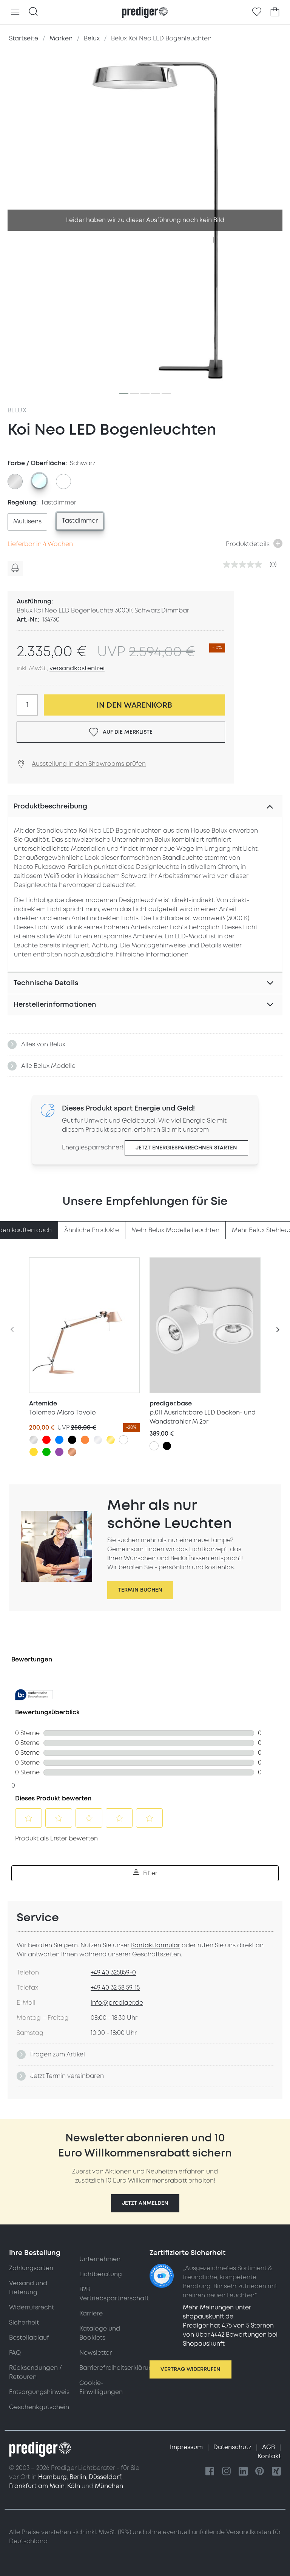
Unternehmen (100, 2259)
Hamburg (52, 2477)
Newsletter (96, 2353)
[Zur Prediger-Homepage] (145, 12)
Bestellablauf (29, 2338)
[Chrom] (98, 1440)
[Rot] (46, 1440)
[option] (15, 481)
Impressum (187, 2447)
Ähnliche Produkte (92, 1230)
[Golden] (111, 1440)
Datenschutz (233, 2447)
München (109, 2486)
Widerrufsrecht (32, 2308)
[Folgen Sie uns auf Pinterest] (260, 2472)
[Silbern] (34, 1440)
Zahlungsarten (31, 2268)
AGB (269, 2447)
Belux (17, 410)
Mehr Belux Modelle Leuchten (175, 1230)
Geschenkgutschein (39, 2407)
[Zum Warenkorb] (275, 12)
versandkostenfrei (77, 668)
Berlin (78, 2477)
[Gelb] (34, 1452)
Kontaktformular (156, 1945)
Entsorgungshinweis (39, 2392)
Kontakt (269, 2456)
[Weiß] (123, 1440)
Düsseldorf (105, 2477)
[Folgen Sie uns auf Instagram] (227, 2472)
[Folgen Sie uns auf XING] (276, 2472)
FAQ (15, 2353)
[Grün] (46, 1452)
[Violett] (59, 1452)
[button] (145, 2203)
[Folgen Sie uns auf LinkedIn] (243, 2472)
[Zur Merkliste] (257, 12)
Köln (74, 2486)
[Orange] (85, 1440)
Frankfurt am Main (37, 2486)
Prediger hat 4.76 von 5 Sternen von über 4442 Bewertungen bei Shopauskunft (230, 2335)
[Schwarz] (72, 1440)
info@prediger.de (117, 2003)
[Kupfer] (72, 1452)
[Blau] (59, 1440)
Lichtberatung (101, 2274)
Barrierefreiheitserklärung (118, 2368)
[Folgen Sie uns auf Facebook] (210, 2472)
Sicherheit (24, 2323)
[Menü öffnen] (15, 12)
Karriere (91, 2314)
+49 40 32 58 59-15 (115, 1988)
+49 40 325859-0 (113, 1973)
